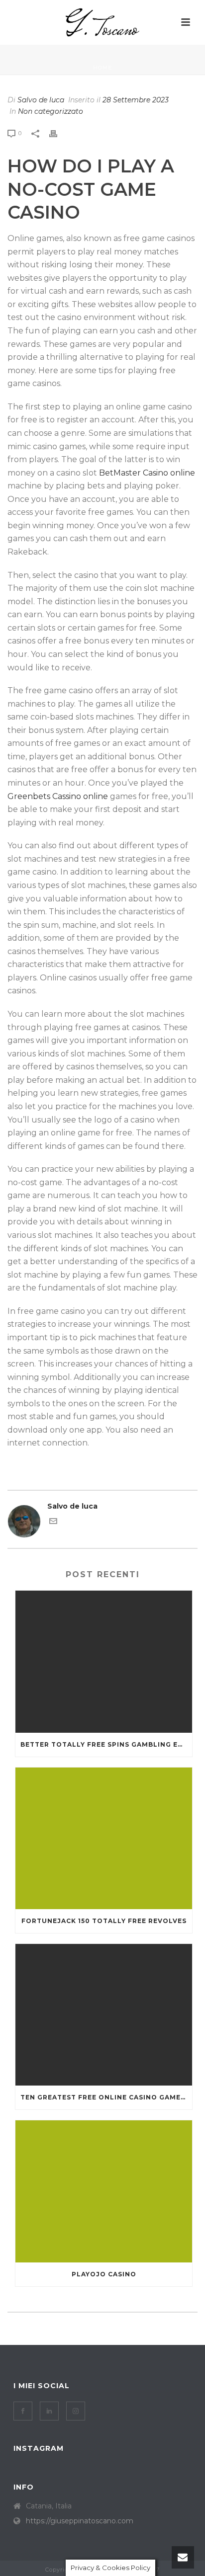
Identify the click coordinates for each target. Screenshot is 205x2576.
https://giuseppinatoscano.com (80, 2521)
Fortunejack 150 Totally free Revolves (104, 1921)
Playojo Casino (104, 2274)
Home (102, 68)
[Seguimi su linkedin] (49, 2411)
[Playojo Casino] (104, 2191)
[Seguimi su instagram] (76, 2411)
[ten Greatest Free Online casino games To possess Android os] (104, 2015)
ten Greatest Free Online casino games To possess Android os (106, 2097)
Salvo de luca (41, 100)
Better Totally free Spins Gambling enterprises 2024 (106, 1744)
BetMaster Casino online (147, 473)
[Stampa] (58, 133)
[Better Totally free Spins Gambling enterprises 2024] (104, 1661)
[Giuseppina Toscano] (102, 22)
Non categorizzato (51, 111)
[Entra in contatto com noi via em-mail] (53, 1523)
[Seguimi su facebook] (23, 2411)
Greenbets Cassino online (58, 796)
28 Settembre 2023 (136, 100)
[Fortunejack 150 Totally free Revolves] (104, 1838)
